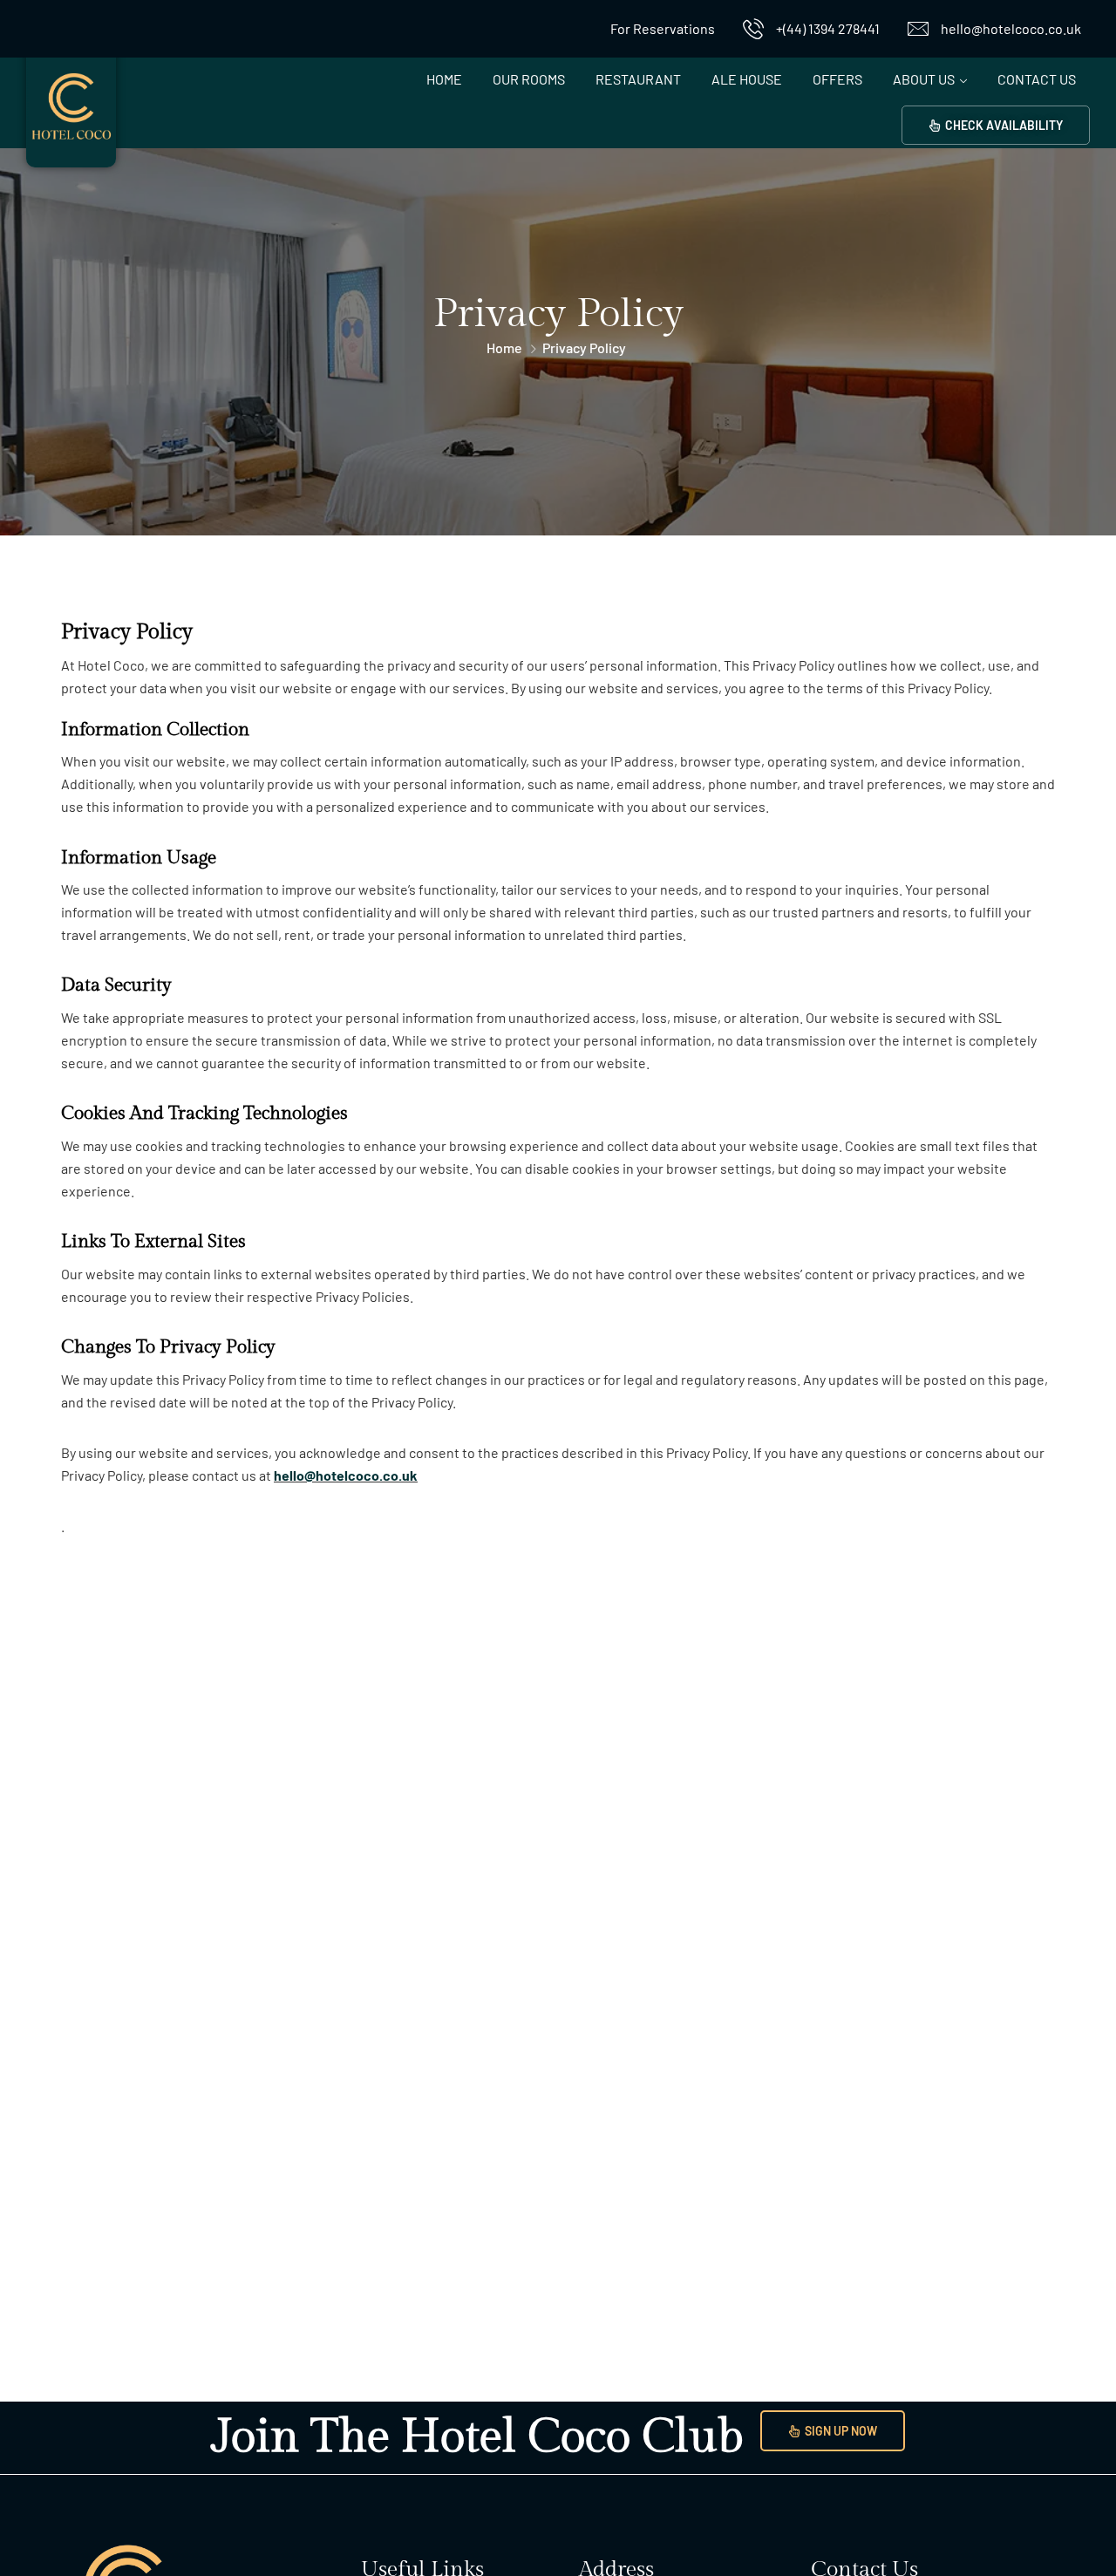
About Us (924, 79)
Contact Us (1037, 79)
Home (444, 79)
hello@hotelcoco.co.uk (1011, 28)
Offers (837, 79)
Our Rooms (529, 79)
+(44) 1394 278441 (828, 28)
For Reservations (663, 28)
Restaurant (638, 79)
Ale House (747, 79)
